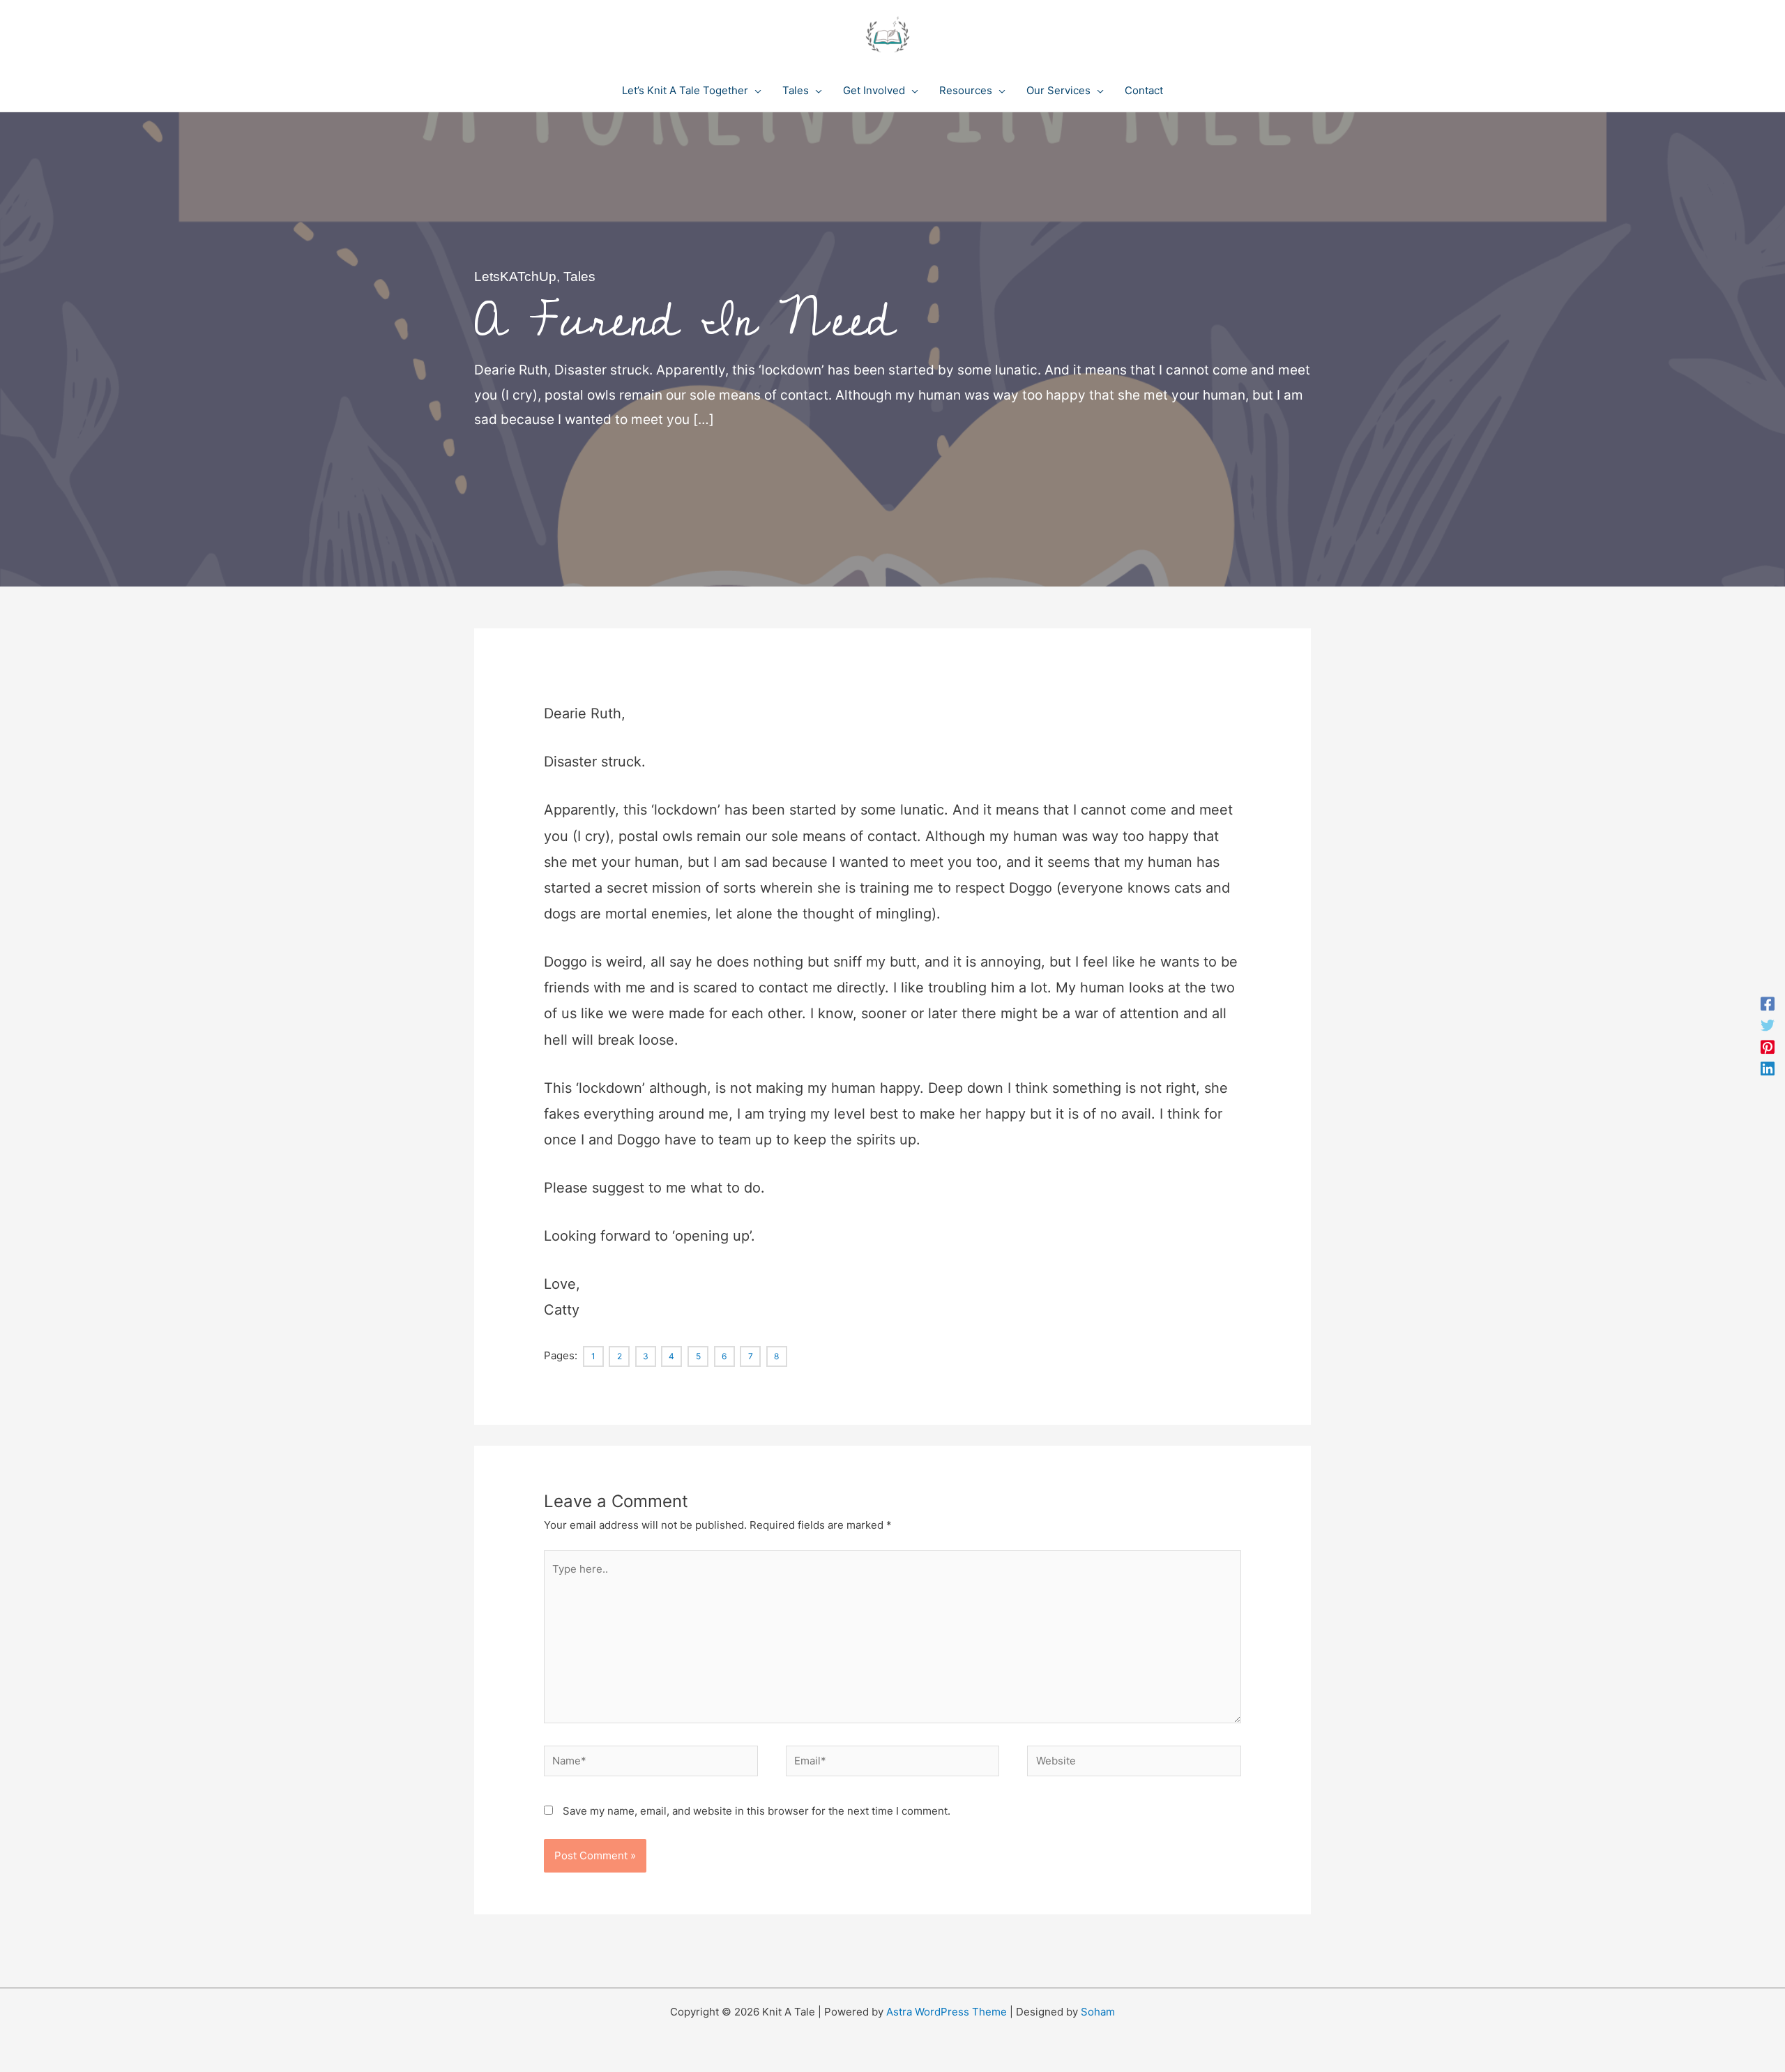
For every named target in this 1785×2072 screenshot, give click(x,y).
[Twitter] (1768, 1026)
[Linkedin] (1768, 1068)
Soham (1098, 2012)
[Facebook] (1768, 1004)
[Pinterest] (1768, 1047)
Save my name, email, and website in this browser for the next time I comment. (757, 1811)
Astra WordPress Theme (947, 2012)
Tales (579, 277)
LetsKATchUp (515, 277)
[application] (755, 91)
